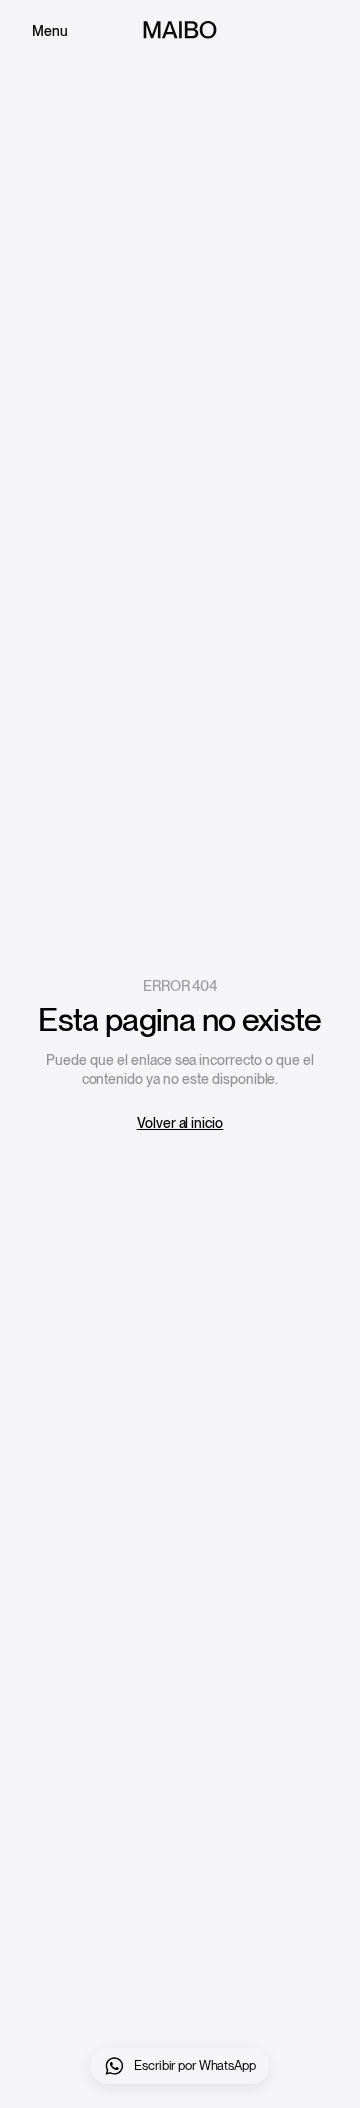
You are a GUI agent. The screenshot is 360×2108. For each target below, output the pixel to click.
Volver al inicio (180, 1123)
